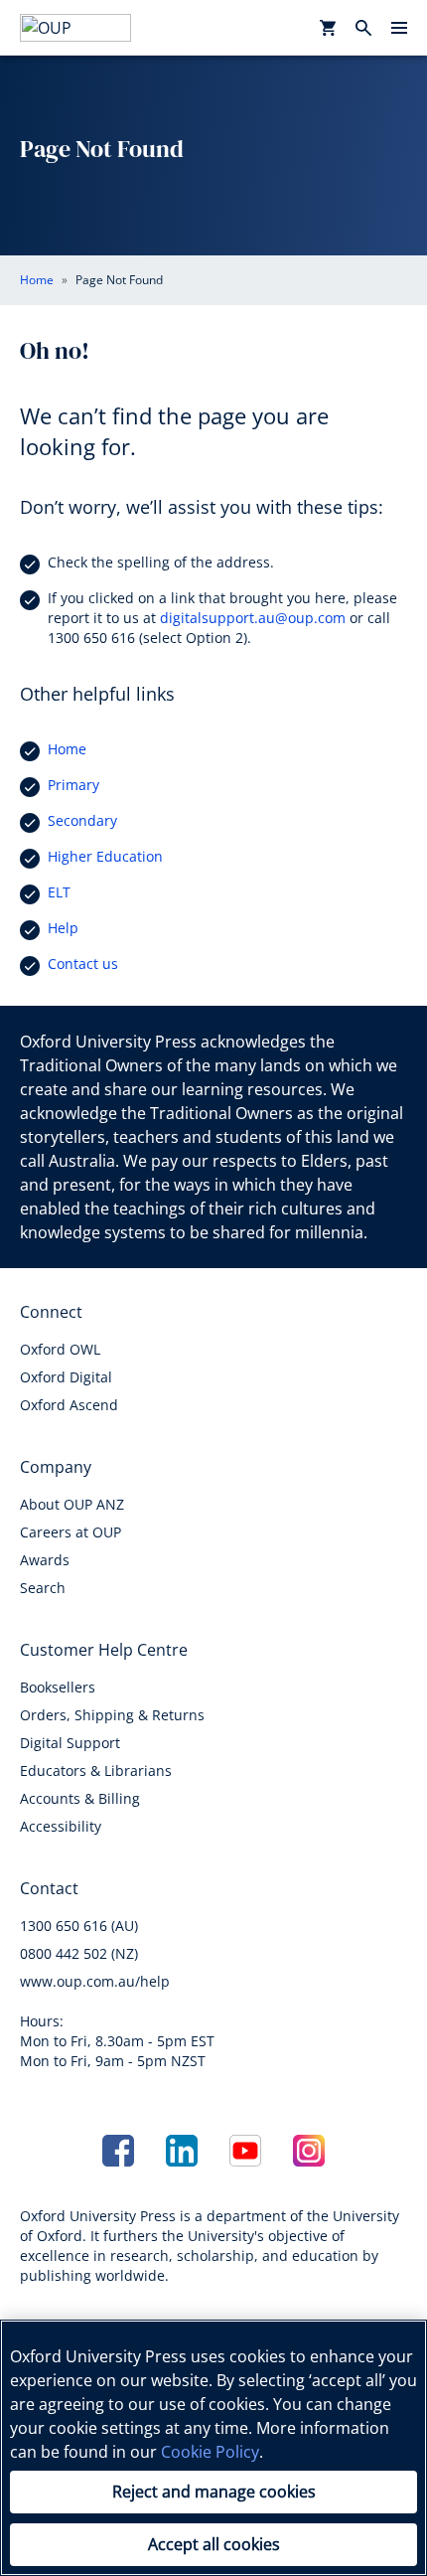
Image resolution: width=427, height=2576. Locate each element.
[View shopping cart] (328, 28)
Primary (73, 785)
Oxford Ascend (69, 1405)
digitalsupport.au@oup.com (253, 618)
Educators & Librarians (96, 1771)
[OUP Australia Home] (75, 28)
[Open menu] (399, 28)
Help (63, 928)
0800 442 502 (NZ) (79, 1953)
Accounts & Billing (80, 1798)
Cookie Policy (210, 2452)
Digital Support (70, 1743)
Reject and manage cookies (214, 2492)
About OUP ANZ (72, 1504)
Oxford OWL (60, 1349)
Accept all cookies (214, 2544)
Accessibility (61, 1826)
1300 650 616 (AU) (79, 1926)
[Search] (363, 28)
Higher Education (105, 856)
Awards (45, 1560)
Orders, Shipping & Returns (112, 1715)
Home (67, 749)
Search (43, 1588)
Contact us (83, 964)
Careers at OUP (71, 1532)
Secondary (82, 820)
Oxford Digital (66, 1377)
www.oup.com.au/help (95, 1981)
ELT (59, 892)
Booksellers (58, 1687)
